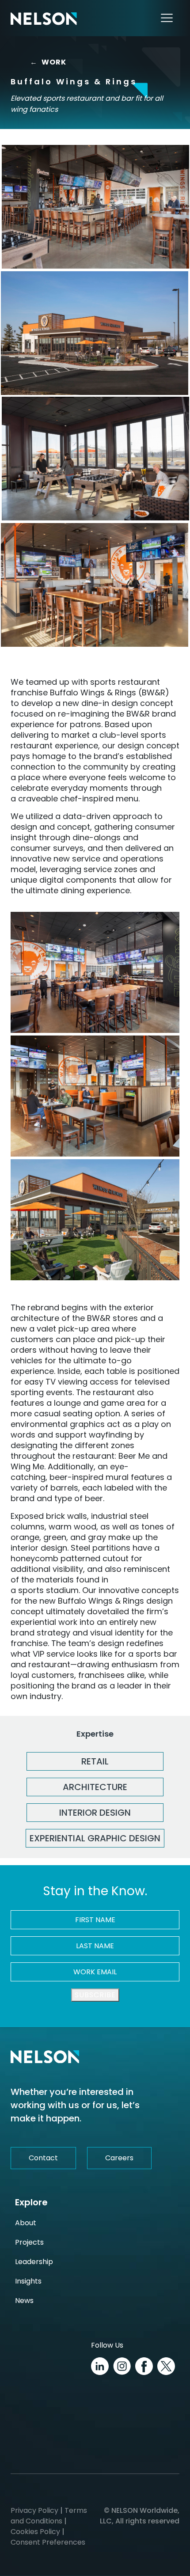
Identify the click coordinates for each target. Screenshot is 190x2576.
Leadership (34, 2262)
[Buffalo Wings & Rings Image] (95, 207)
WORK (51, 62)
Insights (28, 2281)
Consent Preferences (48, 2542)
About (26, 2223)
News (24, 2301)
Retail (95, 1761)
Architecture (95, 1787)
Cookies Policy (35, 2532)
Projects (29, 2242)
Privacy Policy (34, 2510)
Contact (43, 2158)
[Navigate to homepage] (44, 18)
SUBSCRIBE (95, 1995)
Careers (119, 2158)
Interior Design (95, 1813)
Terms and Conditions (49, 2516)
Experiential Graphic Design (95, 1838)
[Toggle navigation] (167, 18)
